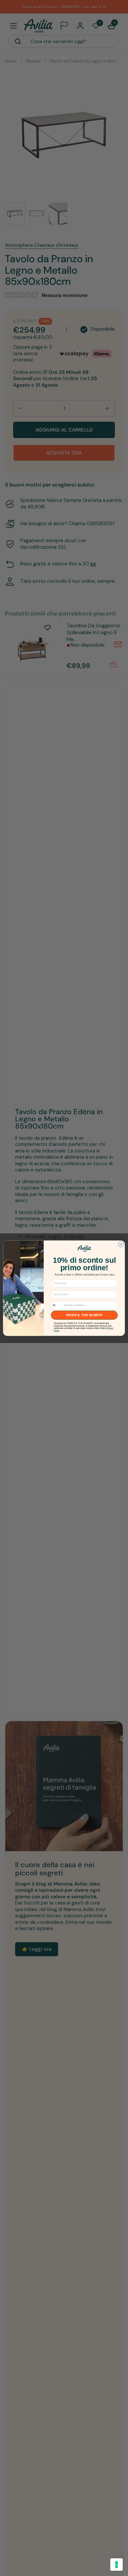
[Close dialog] (121, 1244)
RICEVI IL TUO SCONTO (84, 1315)
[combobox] (57, 1305)
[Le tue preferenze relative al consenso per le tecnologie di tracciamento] (117, 2565)
